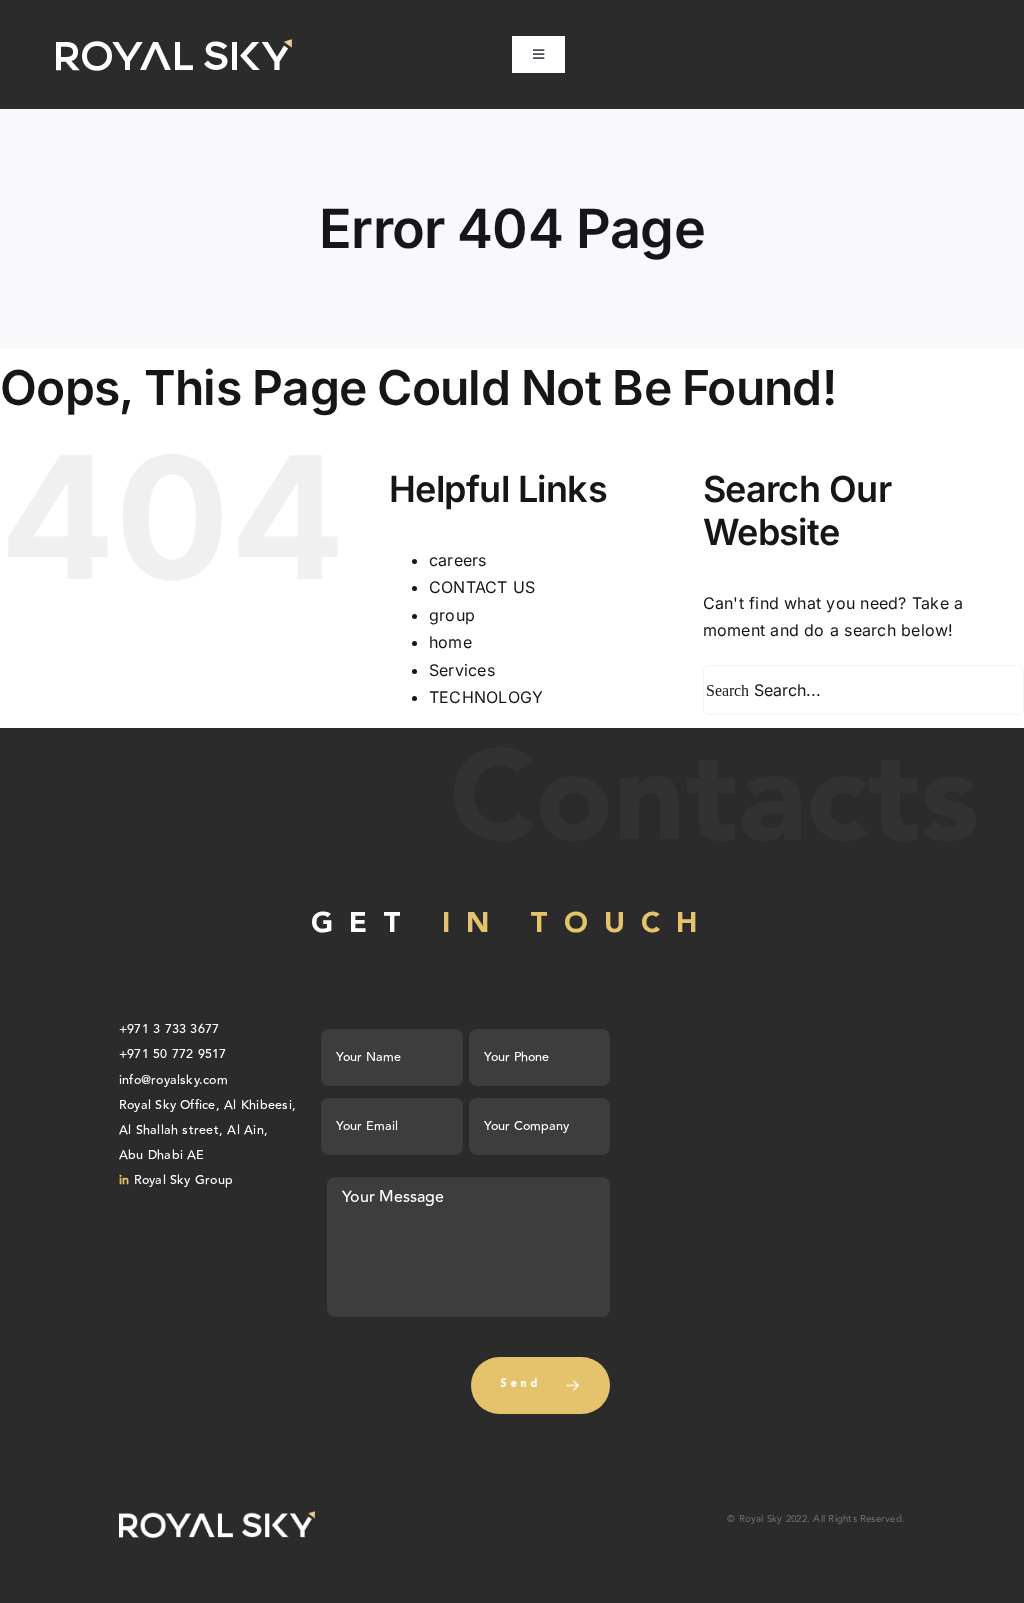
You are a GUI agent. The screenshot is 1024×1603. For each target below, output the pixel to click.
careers (458, 560)
